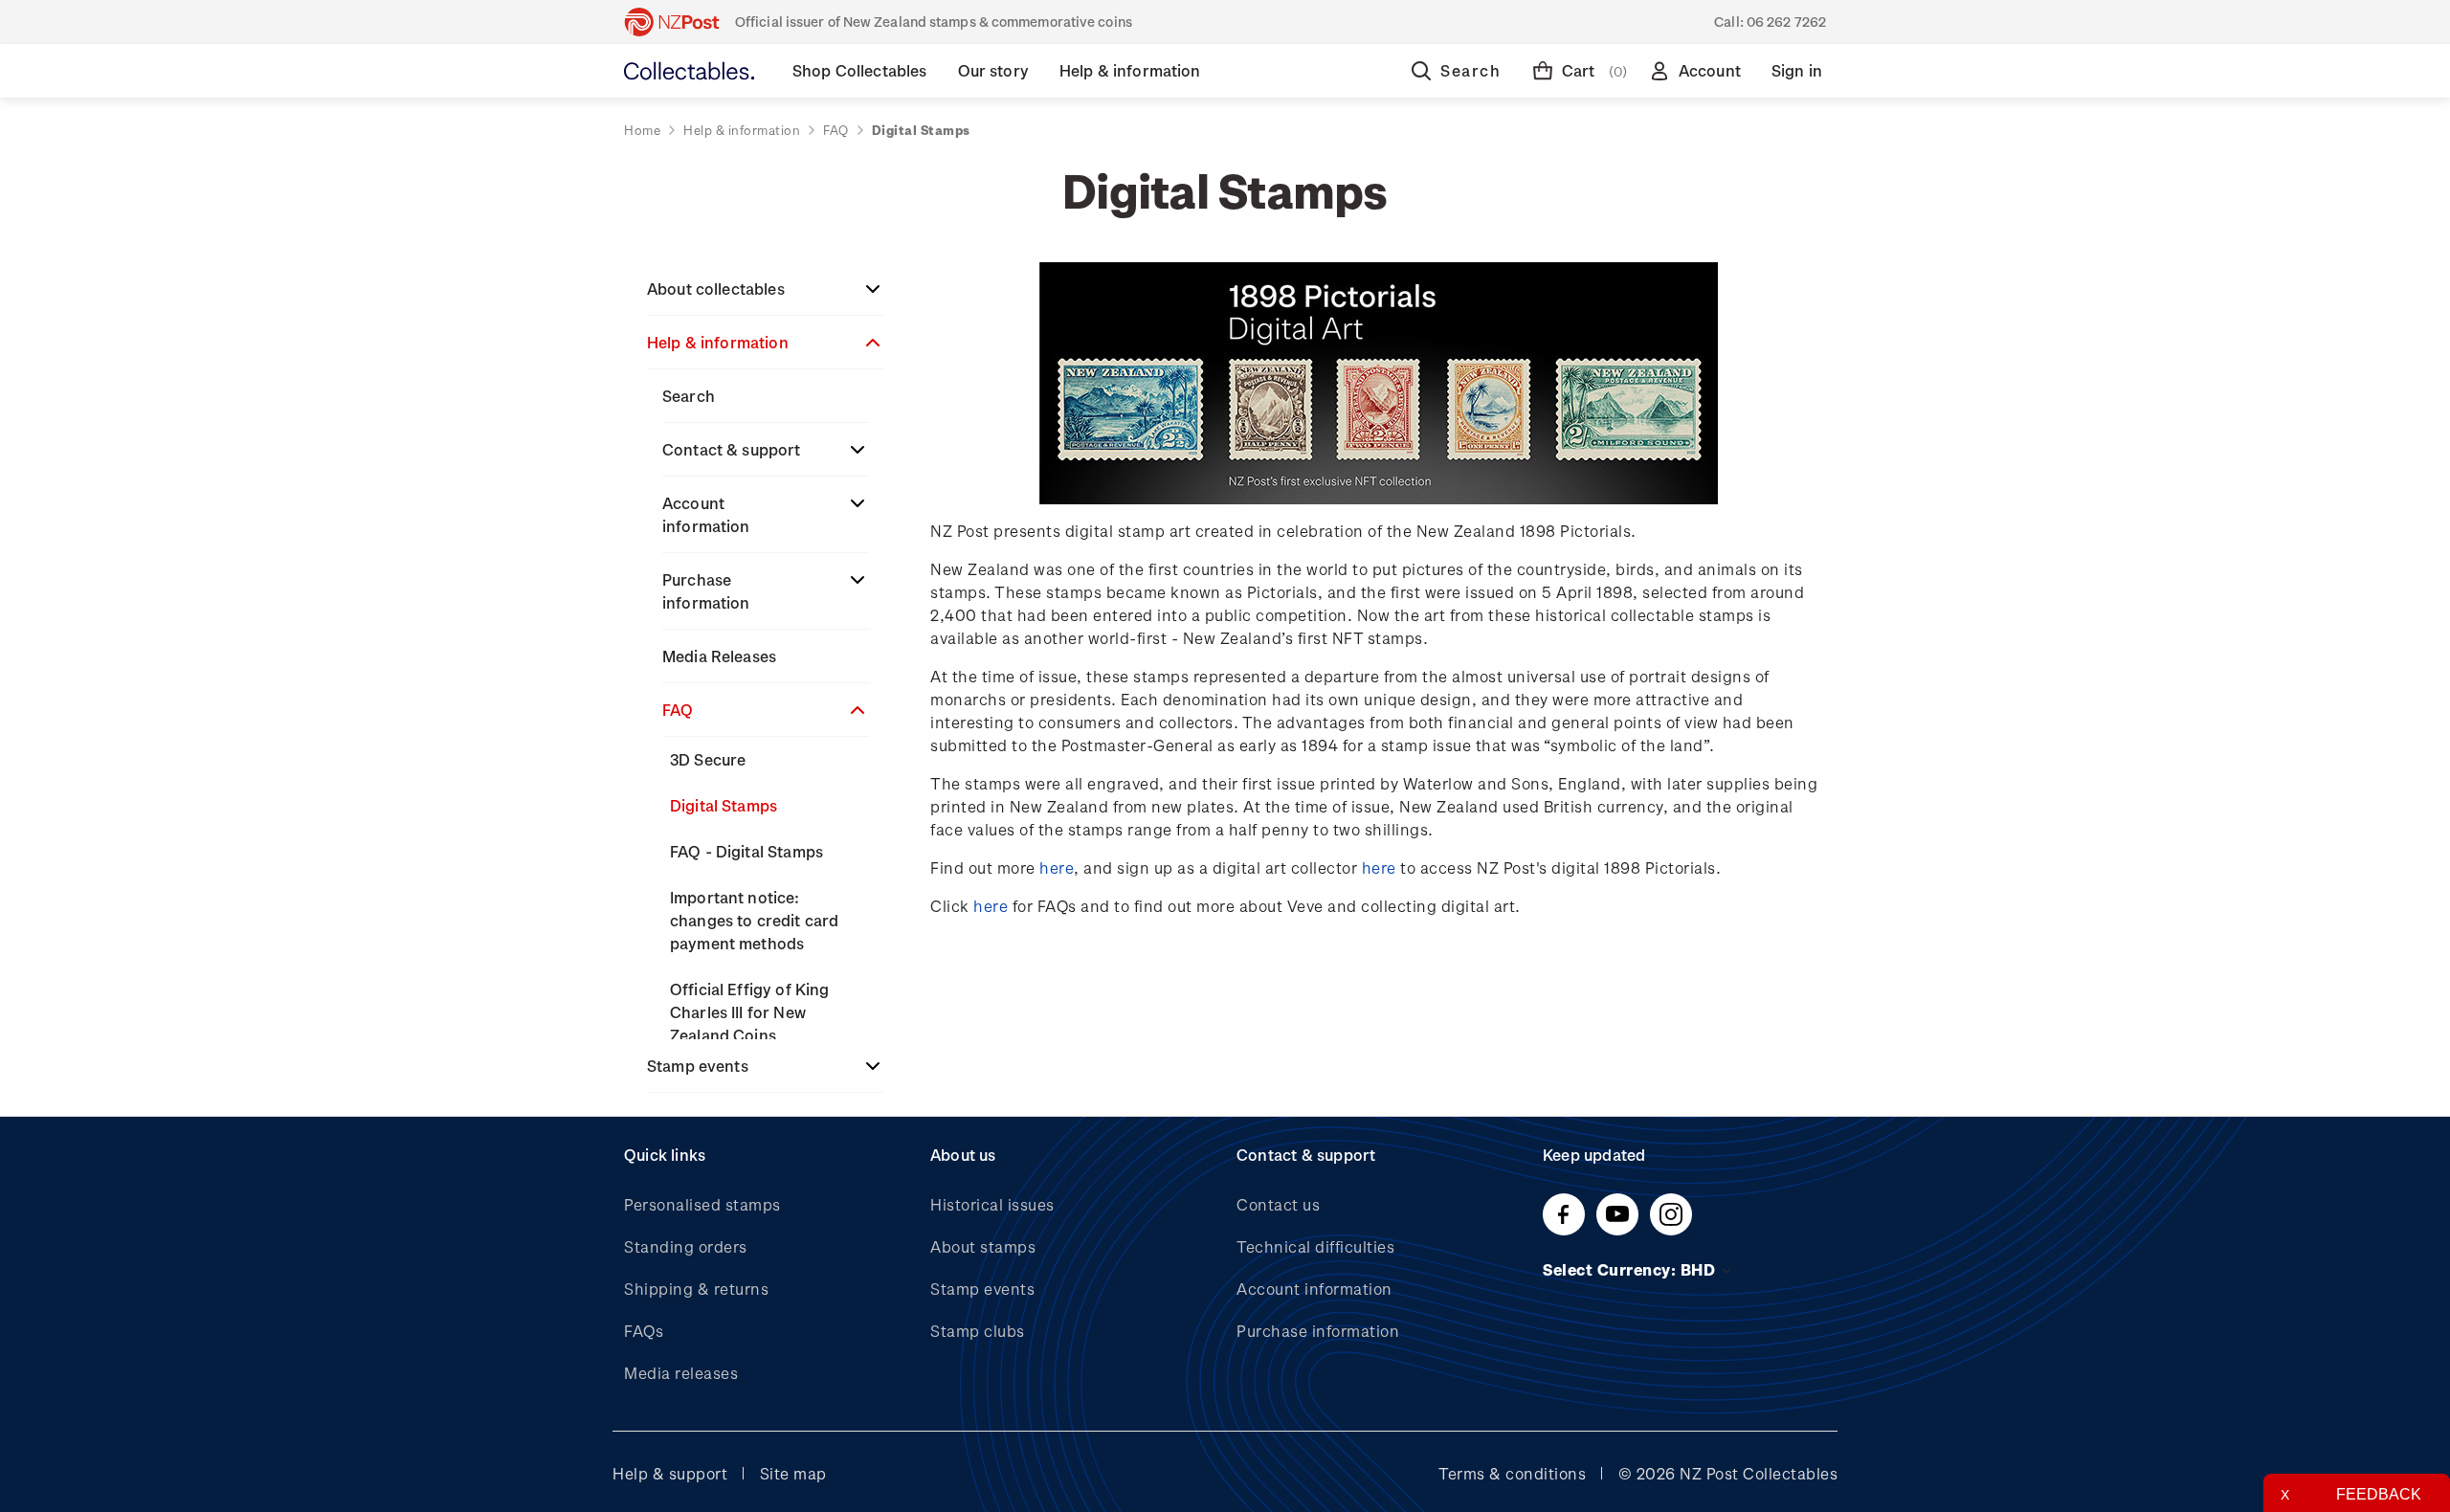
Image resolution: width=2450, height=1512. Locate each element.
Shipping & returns (696, 1289)
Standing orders (686, 1246)
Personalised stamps (702, 1204)
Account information (706, 514)
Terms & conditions (1512, 1473)
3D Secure (708, 759)
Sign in (1797, 70)
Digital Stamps (724, 805)
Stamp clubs (978, 1331)
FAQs (644, 1331)
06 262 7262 (1786, 22)
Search (689, 396)
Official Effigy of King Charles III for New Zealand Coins (749, 1012)
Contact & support (732, 449)
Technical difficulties (1315, 1246)
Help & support (670, 1473)
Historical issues (992, 1204)
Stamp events (698, 1066)
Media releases (681, 1373)
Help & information (718, 342)
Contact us (1278, 1204)
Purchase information (706, 591)
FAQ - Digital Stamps (746, 851)
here (1057, 867)
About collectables (716, 289)
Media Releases (719, 656)
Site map (793, 1473)
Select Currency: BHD (1631, 1269)
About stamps (983, 1246)
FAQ (678, 710)
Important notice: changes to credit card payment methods (754, 920)
